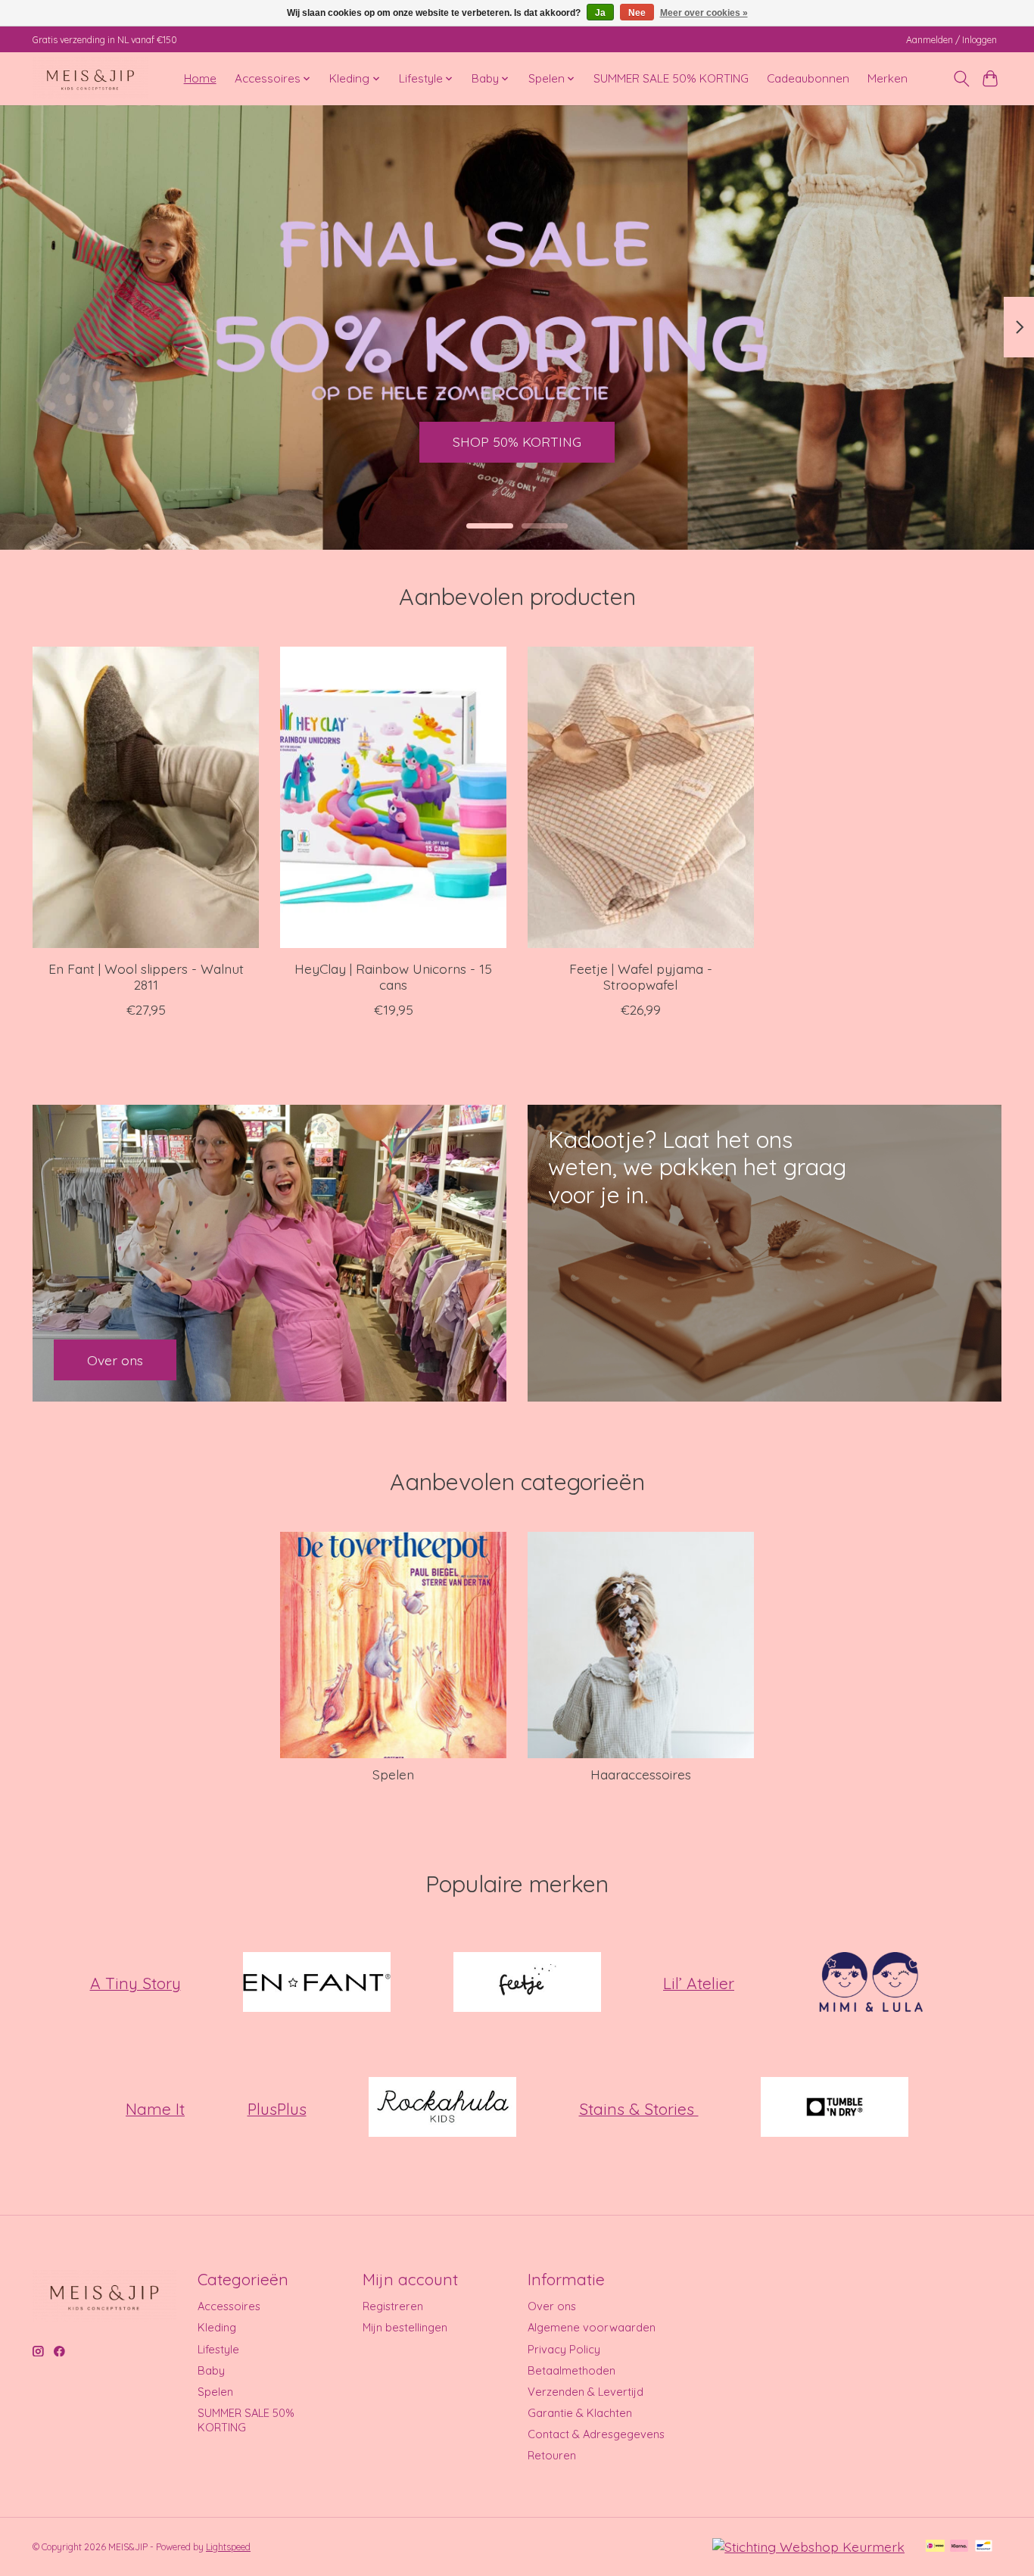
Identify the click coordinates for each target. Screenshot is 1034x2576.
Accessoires (229, 2306)
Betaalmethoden (572, 2370)
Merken (888, 78)
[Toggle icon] (961, 79)
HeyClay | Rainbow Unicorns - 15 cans (393, 976)
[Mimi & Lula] (870, 1983)
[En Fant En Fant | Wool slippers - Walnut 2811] (146, 797)
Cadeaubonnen (808, 78)
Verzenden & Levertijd (586, 2392)
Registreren (393, 2306)
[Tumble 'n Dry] (835, 2109)
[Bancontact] (984, 2547)
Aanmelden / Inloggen (951, 40)
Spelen (393, 1774)
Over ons (552, 2306)
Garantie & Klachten (580, 2413)
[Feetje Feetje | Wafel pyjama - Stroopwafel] (641, 797)
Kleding (217, 2327)
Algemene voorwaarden (592, 2327)
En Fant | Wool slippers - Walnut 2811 (146, 976)
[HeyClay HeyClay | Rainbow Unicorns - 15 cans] (393, 797)
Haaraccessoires (641, 1774)
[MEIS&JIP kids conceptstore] (90, 78)
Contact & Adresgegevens (596, 2434)
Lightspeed (228, 2547)
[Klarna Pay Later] (959, 2547)
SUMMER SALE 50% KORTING (671, 78)
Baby (211, 2370)
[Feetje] (527, 1983)
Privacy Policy (564, 2349)
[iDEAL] (935, 2547)
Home (200, 78)
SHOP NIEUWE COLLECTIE (517, 441)
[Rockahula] (443, 2109)
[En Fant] (317, 1983)
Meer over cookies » (704, 13)
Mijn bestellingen (405, 2327)
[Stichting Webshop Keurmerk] (808, 2546)
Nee (637, 13)
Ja (600, 13)
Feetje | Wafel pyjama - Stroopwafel (641, 976)
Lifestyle (218, 2349)
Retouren (552, 2455)
